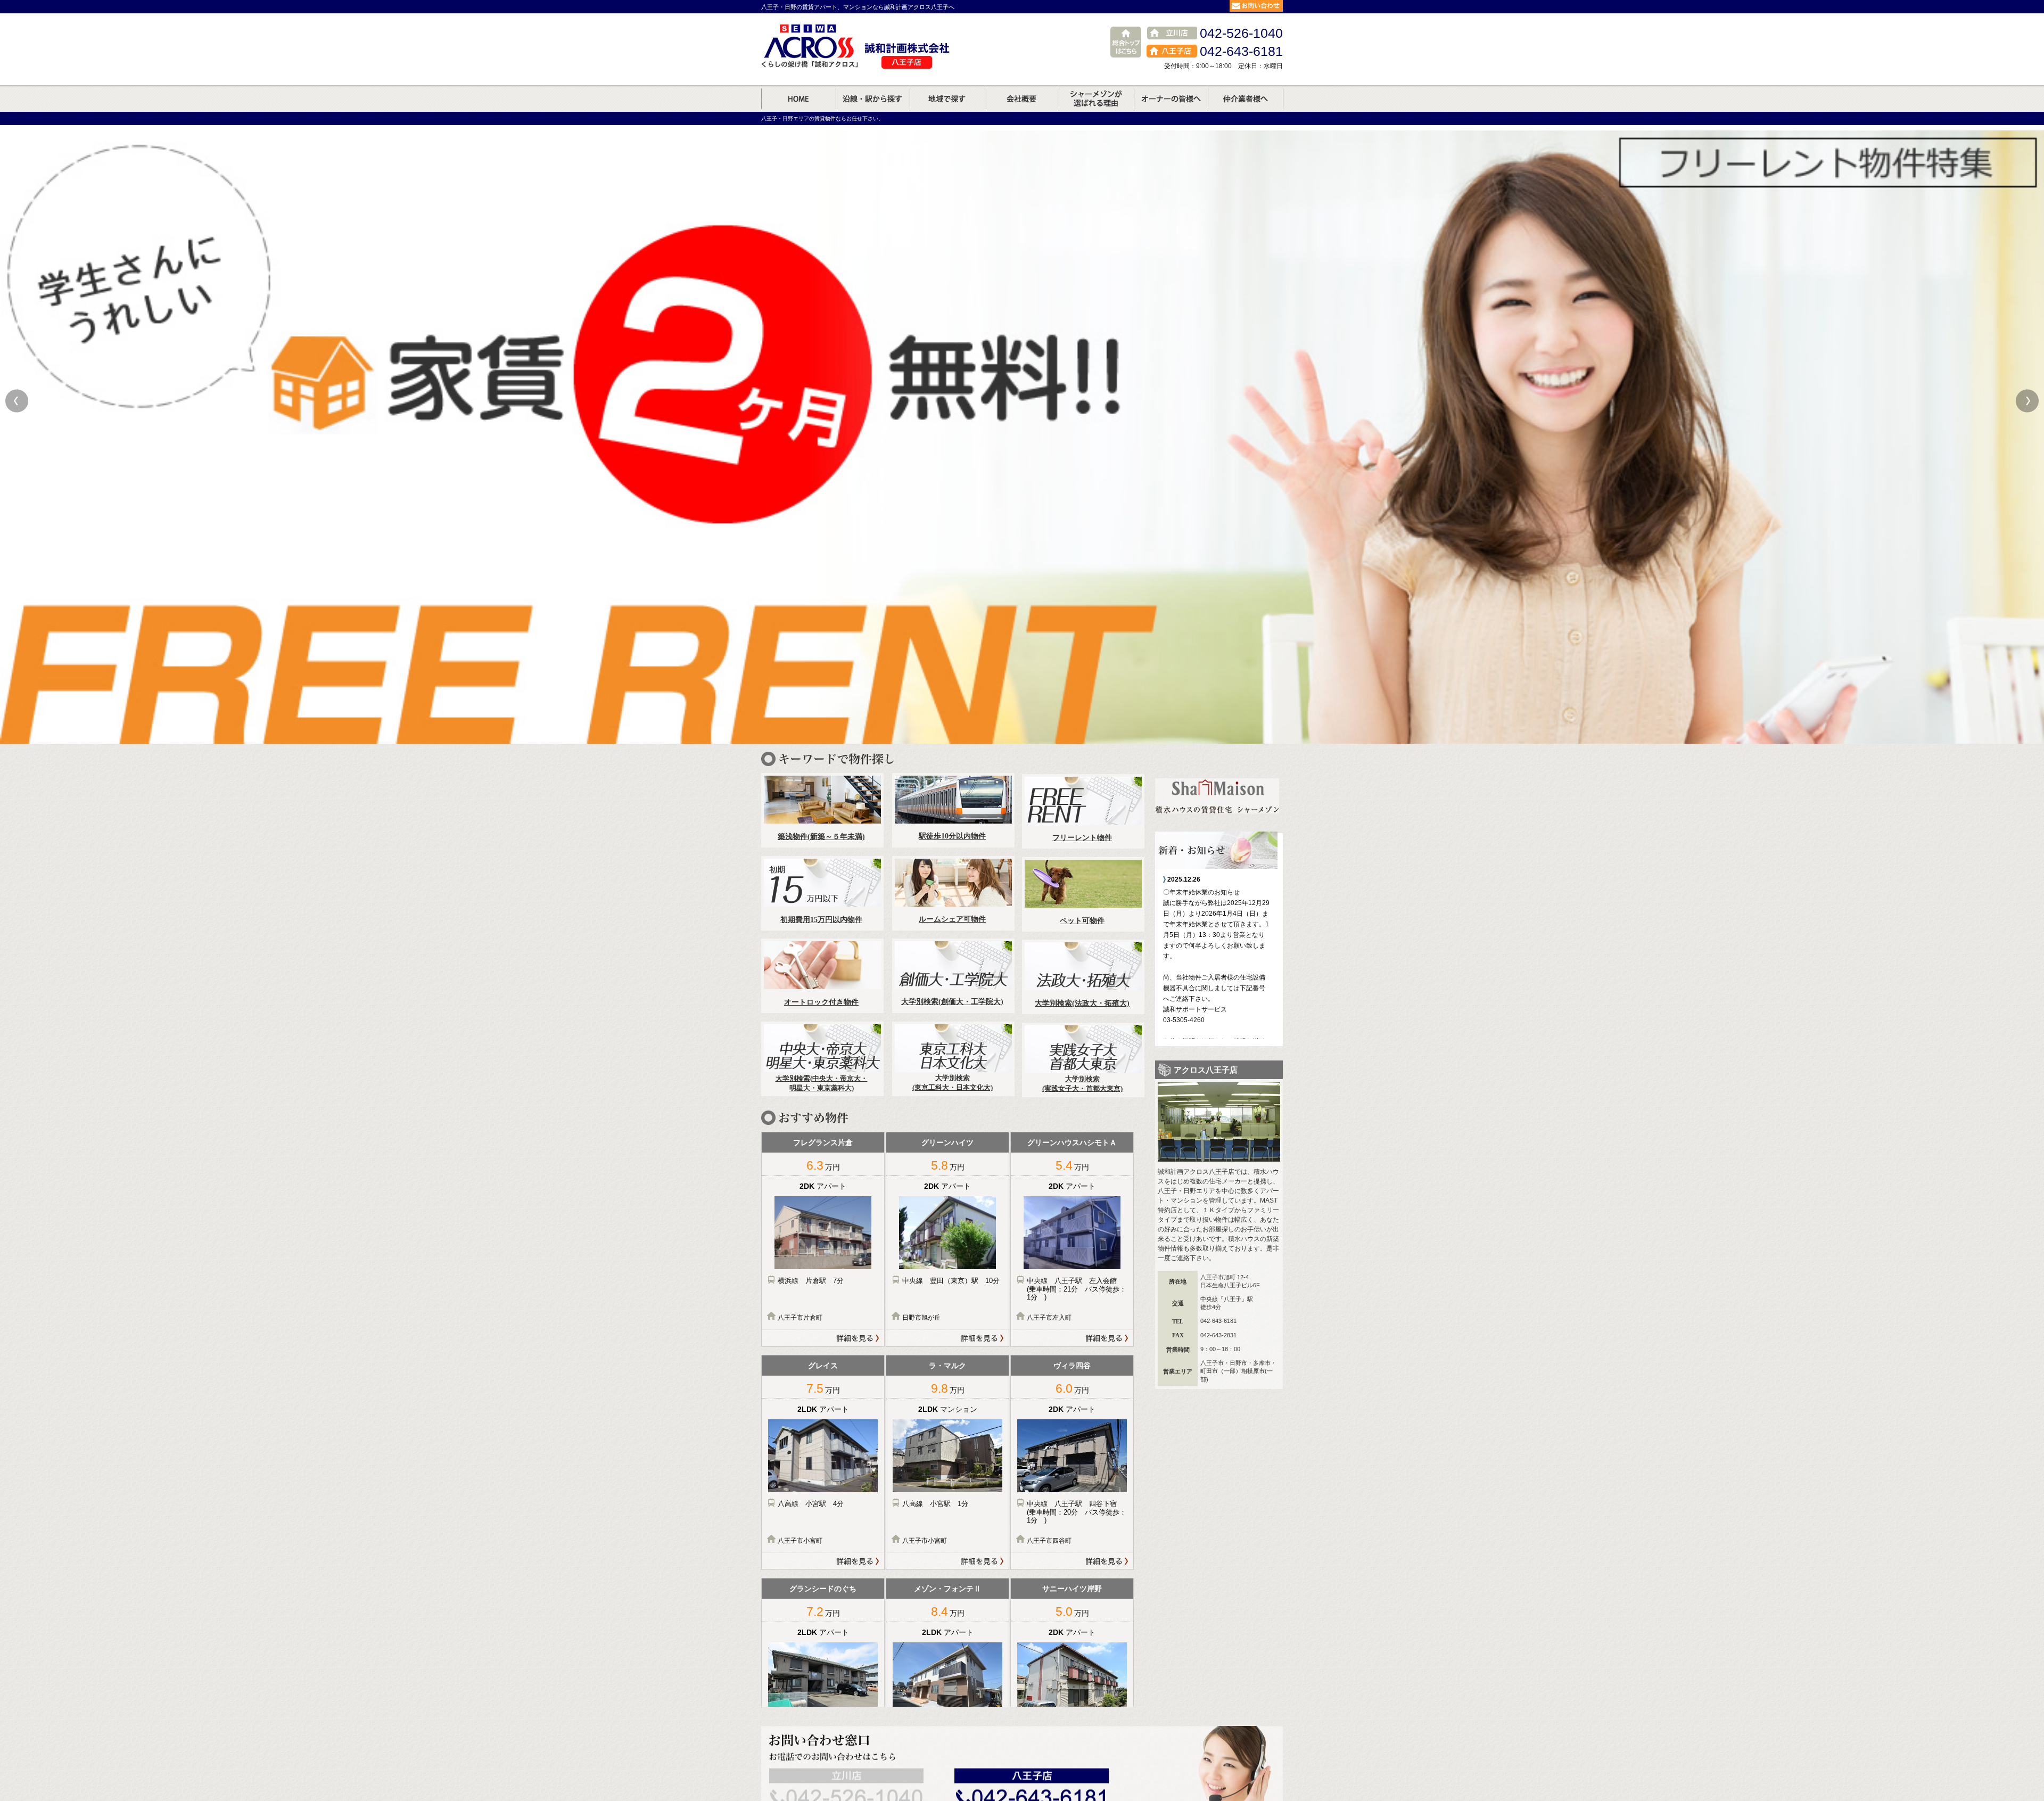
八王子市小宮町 (800, 1541)
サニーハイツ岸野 (1072, 1589)
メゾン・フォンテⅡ (947, 1589)
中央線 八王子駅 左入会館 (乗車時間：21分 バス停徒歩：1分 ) (1077, 1289)
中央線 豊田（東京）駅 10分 (954, 1281)
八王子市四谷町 (1049, 1541)
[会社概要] (1022, 105)
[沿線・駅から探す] (873, 105)
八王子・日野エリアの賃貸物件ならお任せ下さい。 (822, 118)
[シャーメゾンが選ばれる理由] (1096, 105)
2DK (808, 1186)
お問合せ (1256, 6)
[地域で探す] (947, 105)
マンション (959, 1409)
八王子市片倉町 (800, 1318)
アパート (831, 1186)
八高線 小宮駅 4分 (814, 1504)
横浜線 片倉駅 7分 (814, 1281)
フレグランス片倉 (823, 1142)
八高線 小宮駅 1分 (939, 1504)
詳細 (823, 1338)
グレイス (823, 1366)
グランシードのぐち (823, 1589)
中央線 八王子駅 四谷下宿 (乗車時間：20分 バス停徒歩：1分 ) (1077, 1512)
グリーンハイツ (947, 1142)
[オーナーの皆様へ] (1171, 105)
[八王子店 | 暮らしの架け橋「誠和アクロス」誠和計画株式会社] (798, 105)
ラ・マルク (947, 1366)
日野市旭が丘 (921, 1318)
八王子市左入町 (1049, 1318)
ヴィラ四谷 (1072, 1366)
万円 (823, 1165)
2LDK (808, 1409)
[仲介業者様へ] (1246, 105)
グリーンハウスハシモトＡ (1072, 1142)
